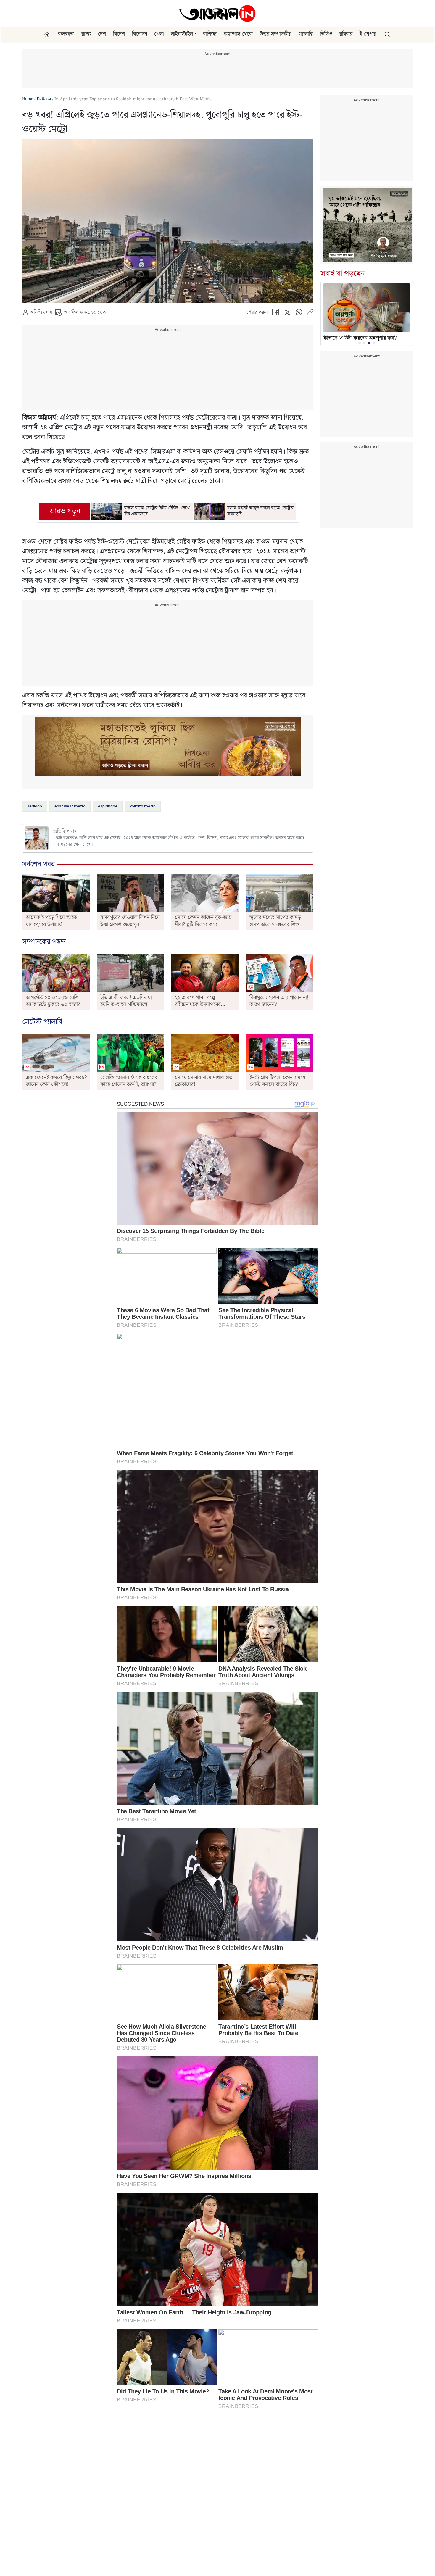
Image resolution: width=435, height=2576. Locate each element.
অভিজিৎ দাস (41, 312)
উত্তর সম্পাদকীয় (276, 34)
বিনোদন (140, 34)
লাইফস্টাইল (182, 34)
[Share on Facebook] (275, 314)
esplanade (108, 806)
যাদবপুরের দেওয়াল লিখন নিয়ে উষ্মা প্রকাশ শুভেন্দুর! (130, 921)
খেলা (159, 34)
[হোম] (47, 34)
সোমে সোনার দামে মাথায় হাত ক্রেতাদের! (204, 1081)
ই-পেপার (368, 34)
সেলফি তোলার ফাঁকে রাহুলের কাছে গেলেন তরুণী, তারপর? (129, 1081)
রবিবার (346, 34)
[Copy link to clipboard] (310, 314)
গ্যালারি (306, 34)
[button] (196, 34)
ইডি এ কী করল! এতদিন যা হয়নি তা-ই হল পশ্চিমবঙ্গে (126, 1001)
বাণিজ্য (210, 34)
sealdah (35, 806)
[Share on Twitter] (287, 314)
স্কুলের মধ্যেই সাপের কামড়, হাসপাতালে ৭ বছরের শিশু (276, 921)
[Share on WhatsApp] (299, 314)
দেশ (102, 34)
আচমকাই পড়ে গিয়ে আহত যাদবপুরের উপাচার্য (51, 921)
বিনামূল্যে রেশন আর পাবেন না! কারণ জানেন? (279, 1001)
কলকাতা (66, 34)
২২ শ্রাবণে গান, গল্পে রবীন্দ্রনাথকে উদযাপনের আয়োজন (198, 1005)
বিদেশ (119, 34)
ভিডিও (326, 34)
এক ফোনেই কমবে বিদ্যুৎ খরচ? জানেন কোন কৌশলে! (56, 1081)
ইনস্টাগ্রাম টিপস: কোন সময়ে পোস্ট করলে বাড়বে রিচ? (277, 1081)
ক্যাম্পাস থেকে (238, 34)
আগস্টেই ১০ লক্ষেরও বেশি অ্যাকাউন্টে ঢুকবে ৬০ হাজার (53, 1001)
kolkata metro (143, 806)
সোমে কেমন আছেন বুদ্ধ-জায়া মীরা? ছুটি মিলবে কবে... (204, 921)
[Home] (217, 13)
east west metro (70, 806)
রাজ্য (86, 34)
